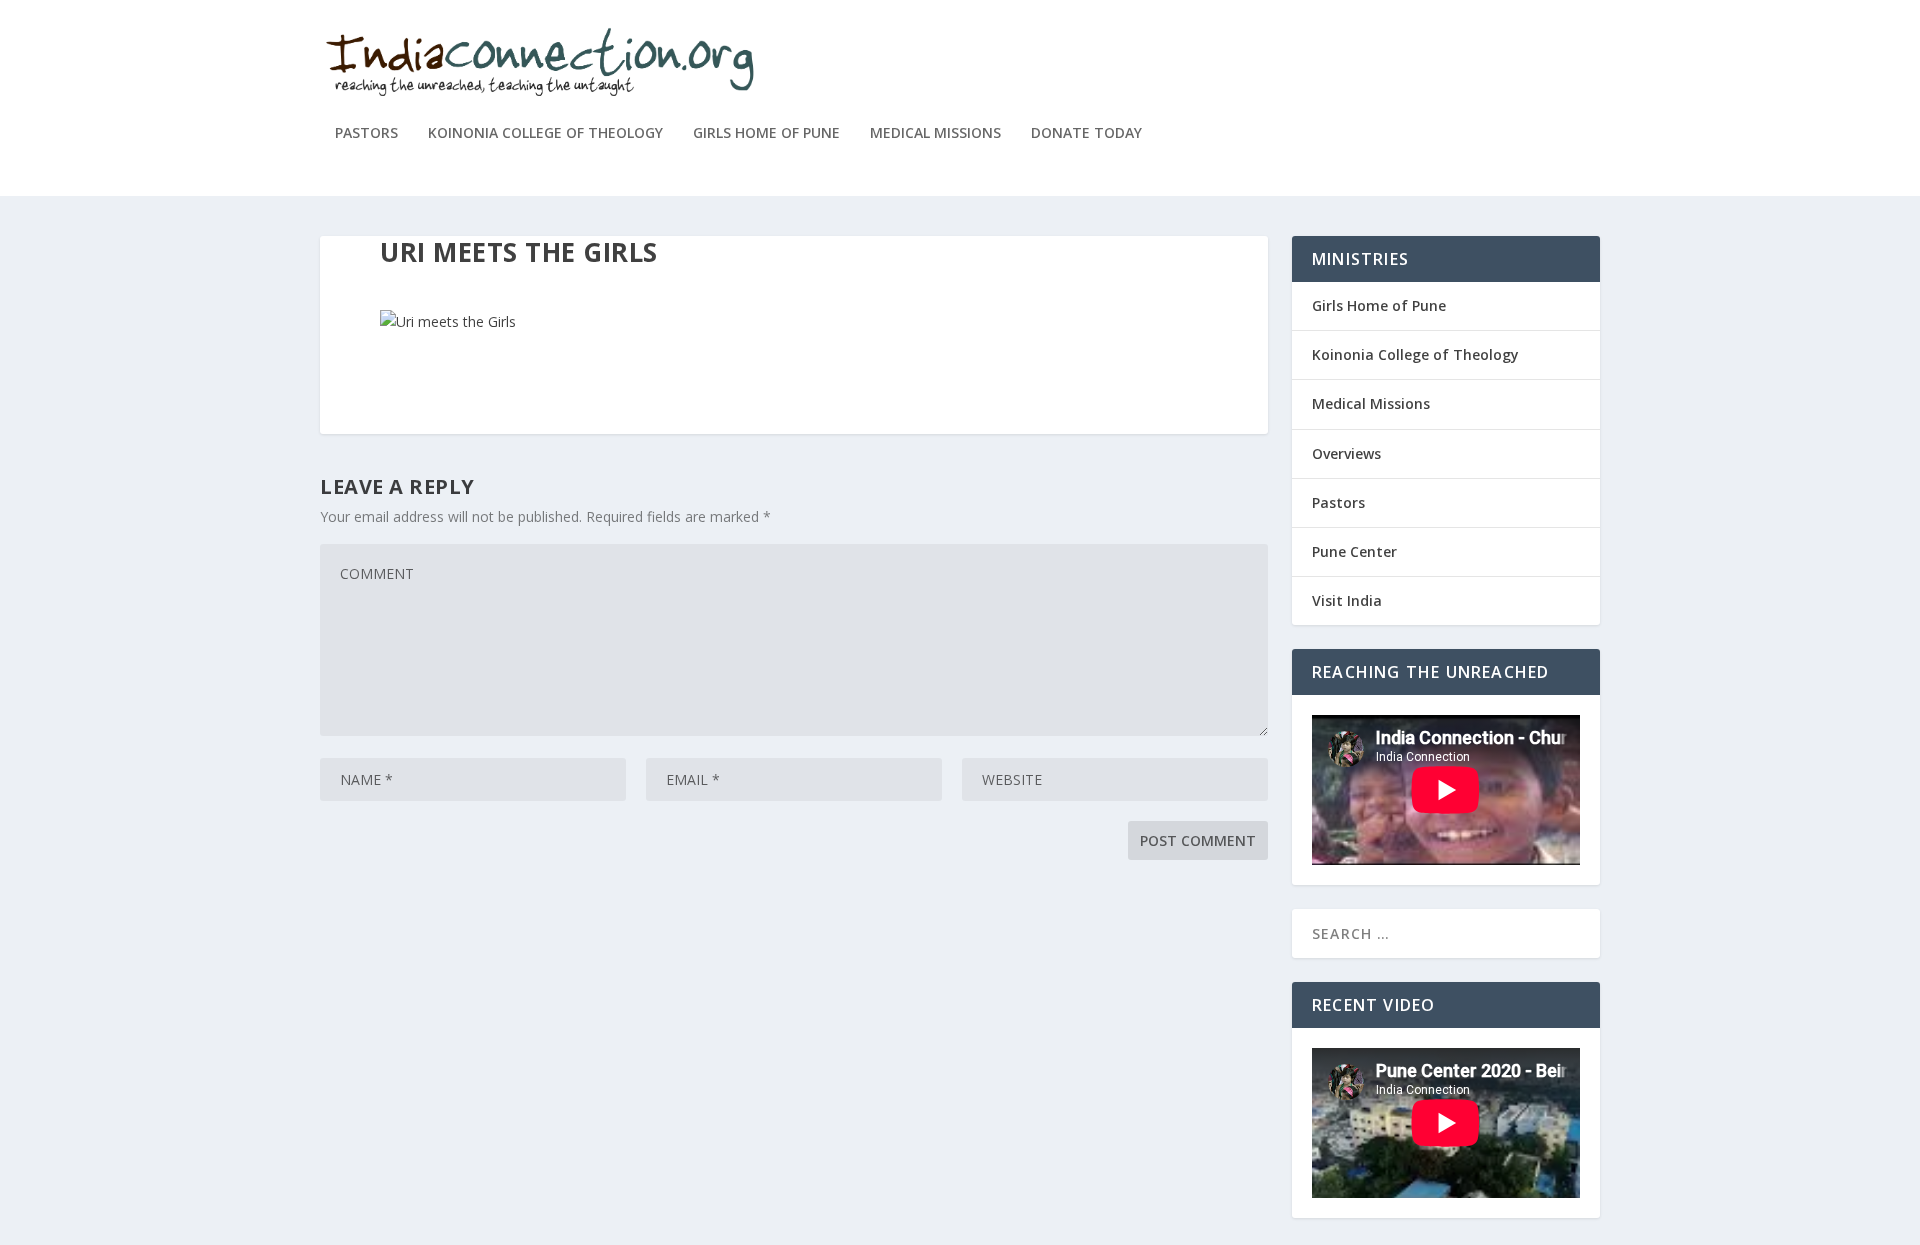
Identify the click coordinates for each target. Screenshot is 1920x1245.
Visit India (1347, 600)
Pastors (366, 134)
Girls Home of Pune (766, 134)
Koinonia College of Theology (545, 134)
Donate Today (1086, 134)
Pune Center (1354, 551)
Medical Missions (935, 134)
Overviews (1346, 453)
